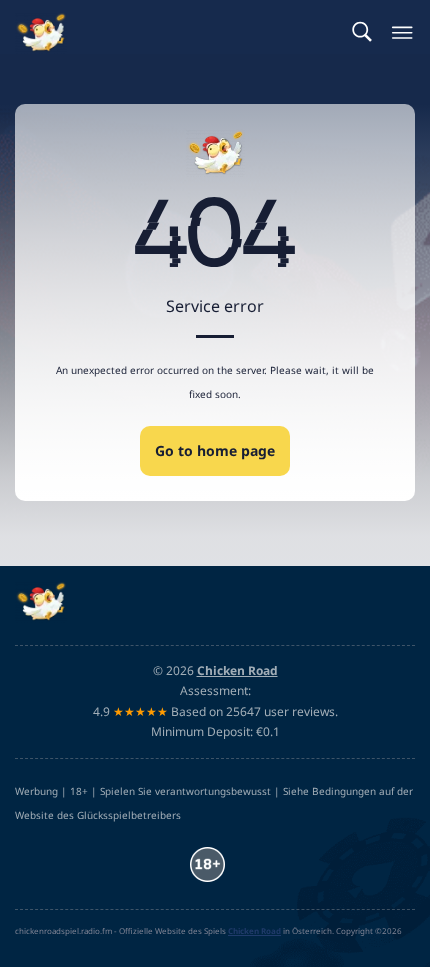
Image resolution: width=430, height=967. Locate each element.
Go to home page (215, 450)
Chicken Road (254, 930)
